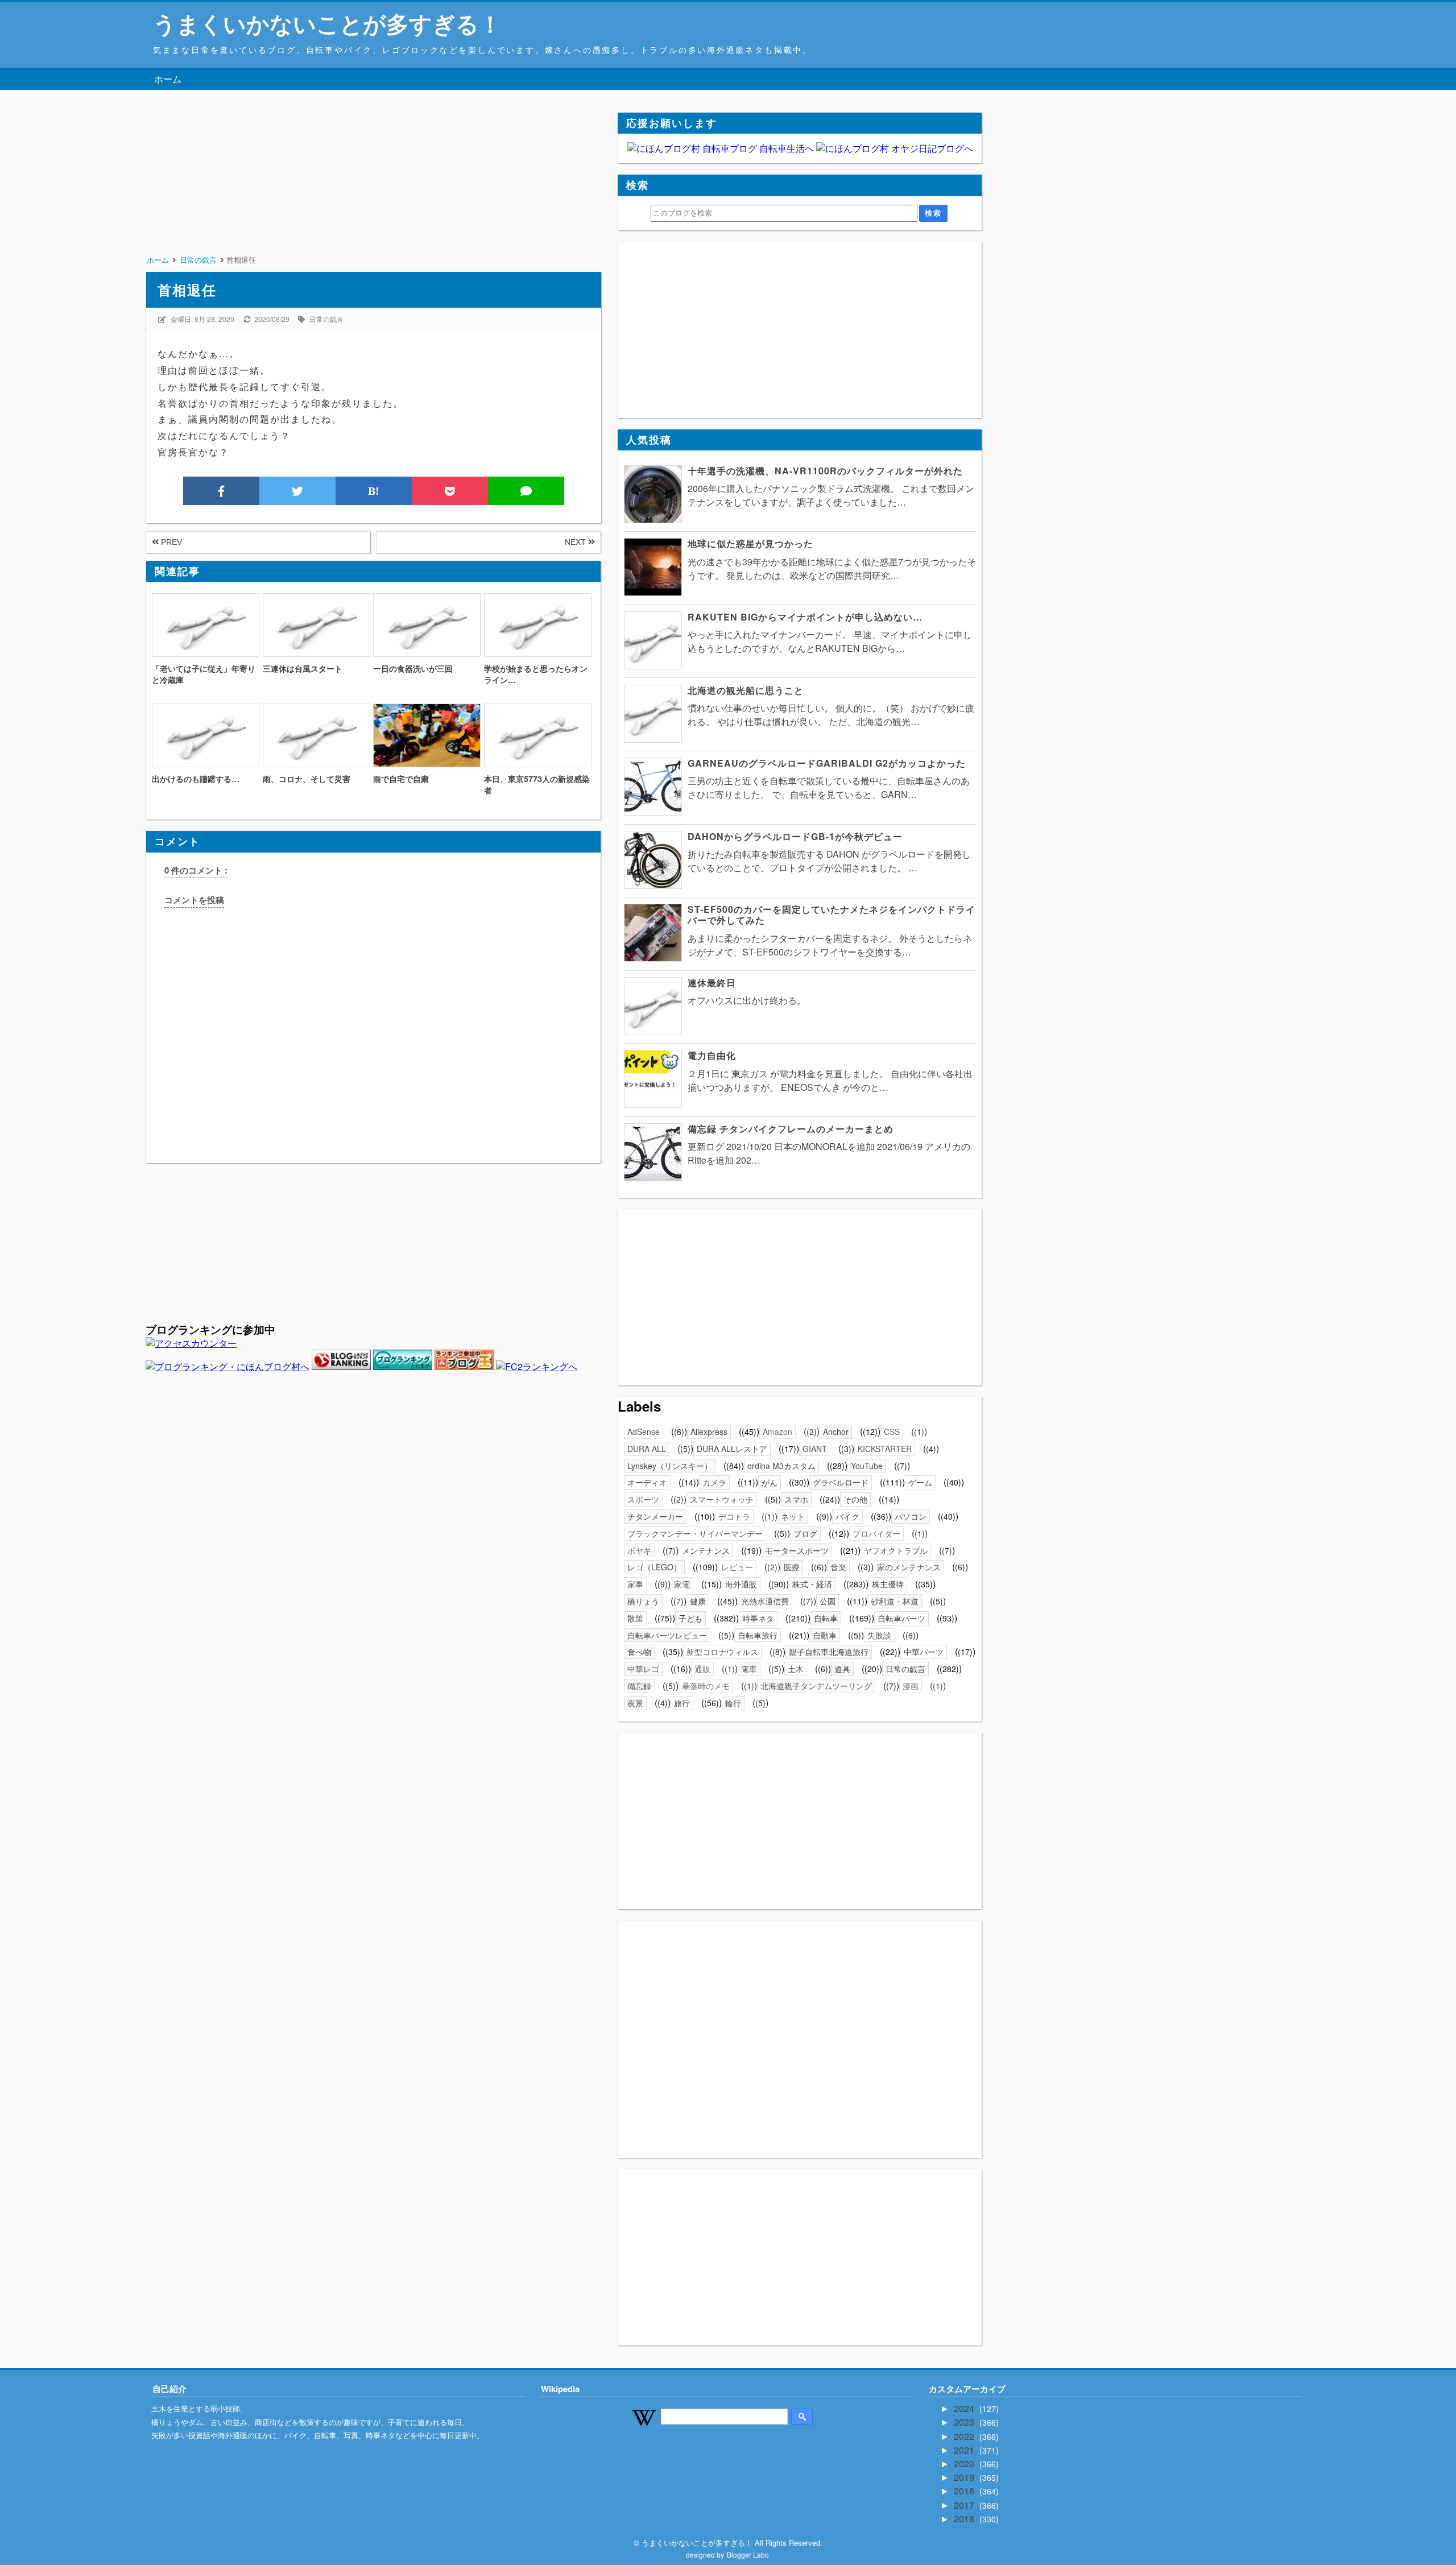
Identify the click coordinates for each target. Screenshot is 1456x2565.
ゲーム (920, 1482)
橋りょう (643, 1601)
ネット (793, 1516)
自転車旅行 (758, 1635)
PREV (170, 542)
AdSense (644, 1432)
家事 (635, 1584)
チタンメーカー (655, 1516)
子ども (690, 1618)
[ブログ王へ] (464, 1366)
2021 (965, 2450)
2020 (965, 2463)
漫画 (911, 1686)
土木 (796, 1669)
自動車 (825, 1635)
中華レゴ (643, 1669)
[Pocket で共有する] (450, 491)
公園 (828, 1601)
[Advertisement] (373, 192)
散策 (635, 1618)
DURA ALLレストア (732, 1449)
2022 (965, 2436)
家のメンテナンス (909, 1567)
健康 (698, 1601)
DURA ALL (647, 1449)
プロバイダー (876, 1533)
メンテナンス (706, 1550)
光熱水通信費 (765, 1601)
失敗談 (879, 1635)
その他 (855, 1499)
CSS (892, 1432)
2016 (965, 2519)
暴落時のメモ (706, 1686)
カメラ (714, 1482)
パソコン (911, 1516)
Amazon (777, 1432)
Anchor (836, 1432)
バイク (847, 1516)
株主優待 (888, 1584)
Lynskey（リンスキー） (670, 1466)
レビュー (737, 1567)
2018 (965, 2491)
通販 (702, 1669)
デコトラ (734, 1516)
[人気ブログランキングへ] (341, 1366)
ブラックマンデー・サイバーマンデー (695, 1533)
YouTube (867, 1466)
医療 (792, 1567)
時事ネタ (758, 1618)
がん (770, 1482)
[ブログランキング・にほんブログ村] (227, 1366)
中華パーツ (924, 1652)
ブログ (805, 1533)
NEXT (576, 542)
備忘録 (639, 1686)
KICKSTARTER (885, 1449)
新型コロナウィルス (722, 1652)
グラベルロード (841, 1482)
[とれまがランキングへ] (403, 1366)
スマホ (796, 1499)
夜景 (635, 1703)
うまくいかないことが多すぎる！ (327, 23)
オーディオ (647, 1482)
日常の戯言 (326, 319)
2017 (965, 2505)
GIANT (815, 1449)
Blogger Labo (748, 2554)
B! (374, 491)
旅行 (682, 1703)
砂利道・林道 (895, 1601)
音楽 (838, 1567)
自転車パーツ (901, 1618)
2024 (965, 2408)
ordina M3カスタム (781, 1466)
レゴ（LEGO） (654, 1567)
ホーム (168, 79)
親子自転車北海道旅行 (829, 1652)
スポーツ (643, 1499)
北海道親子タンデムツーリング (816, 1686)
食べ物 (639, 1652)
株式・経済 (812, 1584)
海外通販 (741, 1584)
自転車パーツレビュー (667, 1635)
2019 (965, 2477)
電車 (749, 1669)
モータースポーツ (797, 1550)
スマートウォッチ (722, 1499)
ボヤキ (639, 1550)
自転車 (826, 1618)
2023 (965, 2422)
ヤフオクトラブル (896, 1550)
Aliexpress (709, 1432)
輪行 (733, 1703)
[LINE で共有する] (526, 491)
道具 (842, 1669)
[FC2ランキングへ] (537, 1366)
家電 (682, 1584)
